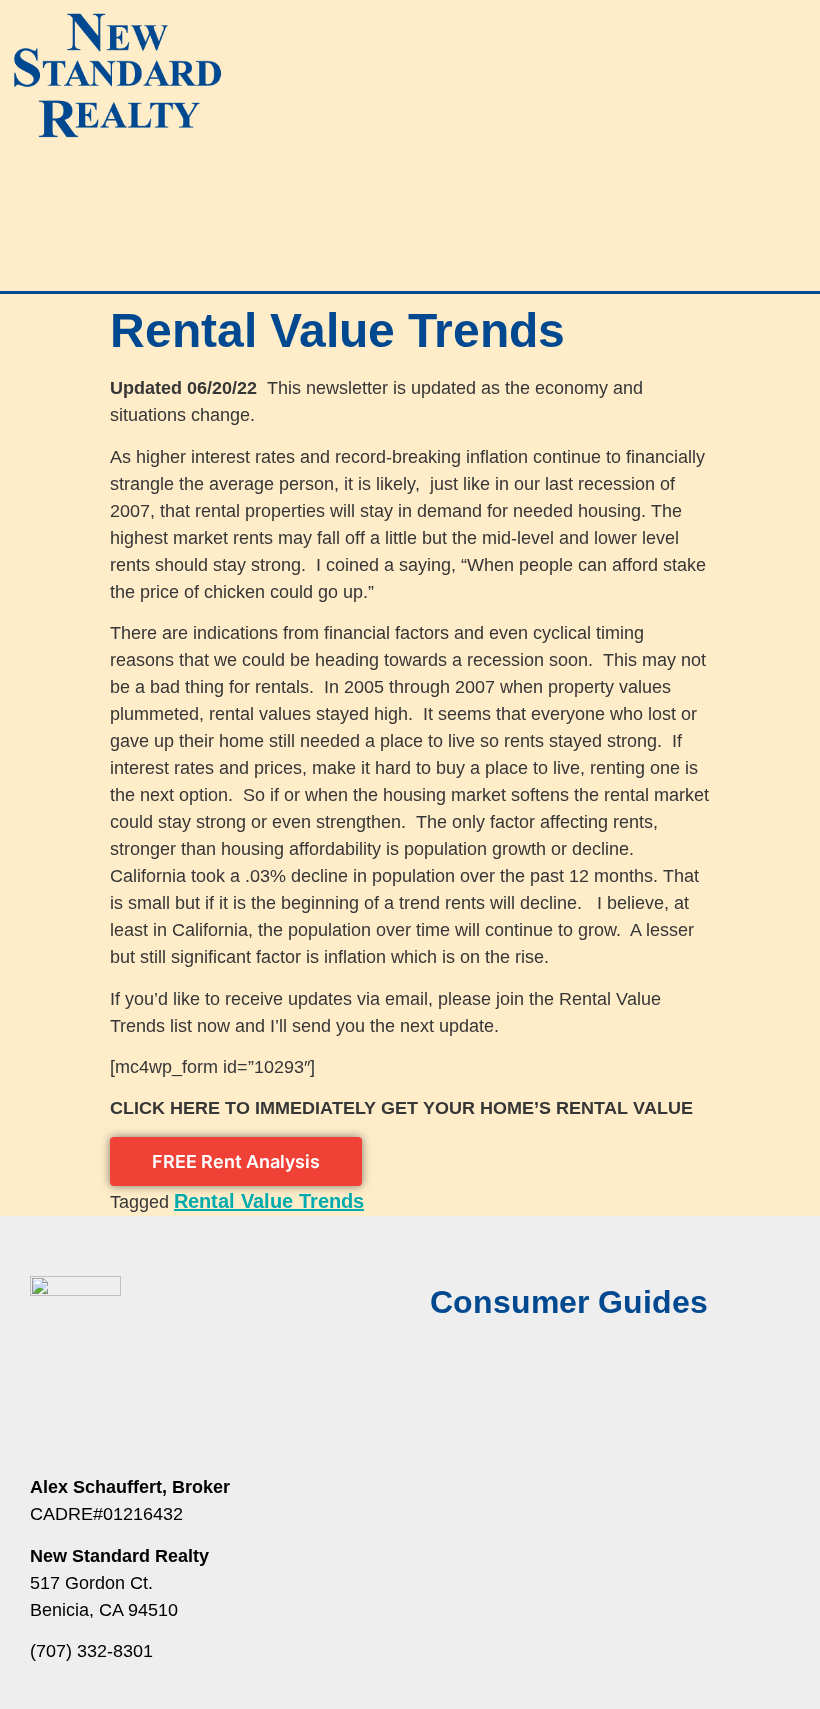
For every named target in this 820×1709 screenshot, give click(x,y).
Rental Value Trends (269, 1201)
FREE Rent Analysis (236, 1161)
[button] (410, 186)
